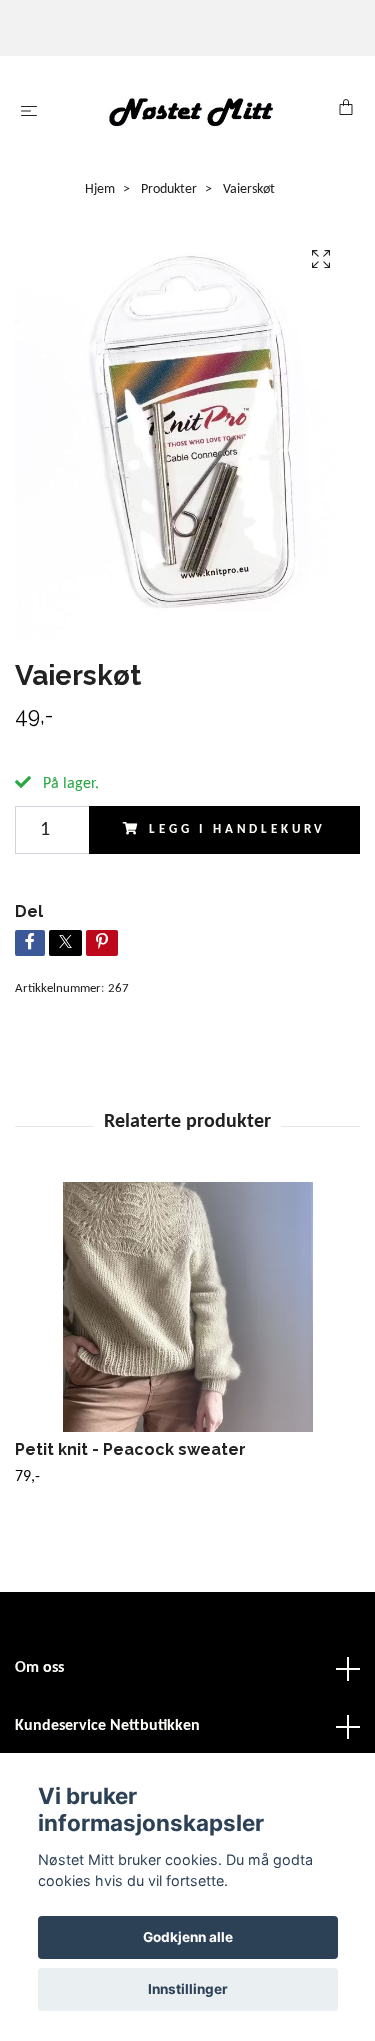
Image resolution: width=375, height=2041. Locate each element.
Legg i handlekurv (237, 829)
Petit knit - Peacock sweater (130, 1449)
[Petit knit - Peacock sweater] (187, 1307)
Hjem (100, 189)
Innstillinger (188, 1989)
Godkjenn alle (188, 1937)
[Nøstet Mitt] (191, 111)
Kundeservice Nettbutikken (107, 1726)
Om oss (39, 1668)
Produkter (169, 189)
